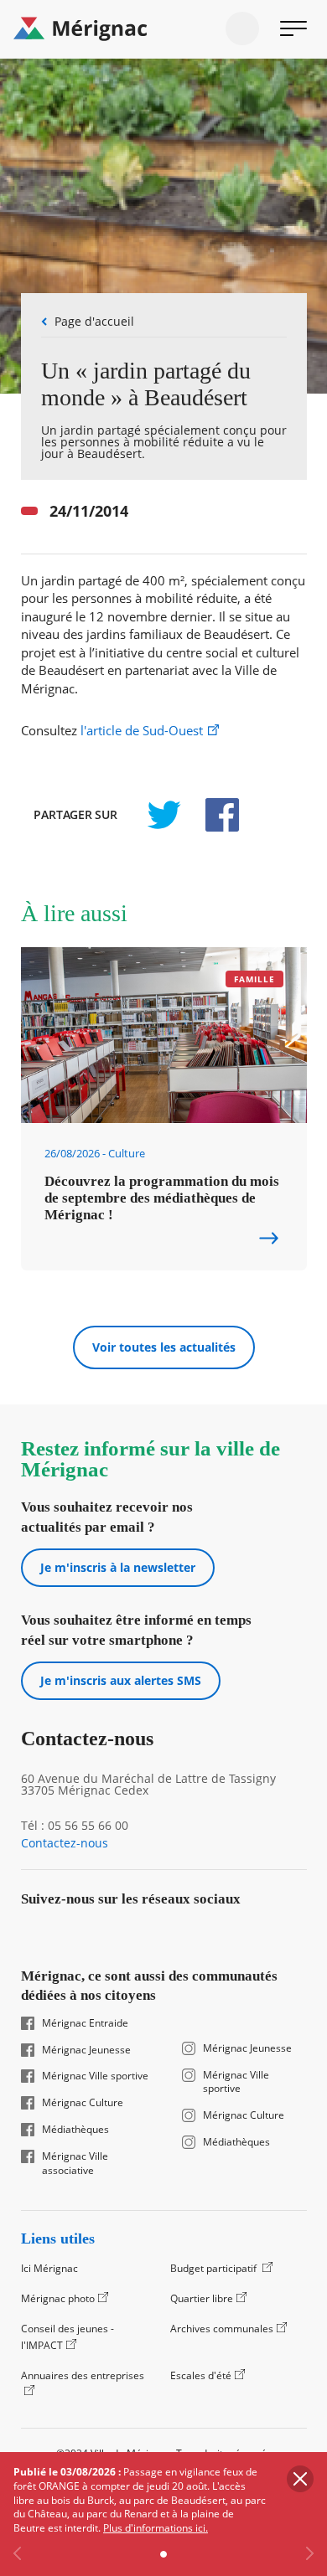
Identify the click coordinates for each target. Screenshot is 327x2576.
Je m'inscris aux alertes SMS (121, 1680)
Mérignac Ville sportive (95, 2076)
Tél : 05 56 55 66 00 (75, 1826)
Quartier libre (202, 2298)
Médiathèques (75, 2130)
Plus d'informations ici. (156, 2528)
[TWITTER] (163, 815)
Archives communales (222, 2329)
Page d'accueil (94, 321)
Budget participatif (215, 2268)
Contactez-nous (65, 1843)
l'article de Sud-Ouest (142, 731)
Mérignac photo (58, 2298)
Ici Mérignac (49, 2268)
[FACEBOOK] (213, 815)
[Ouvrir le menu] (293, 28)
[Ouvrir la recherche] (242, 28)
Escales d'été (201, 2375)
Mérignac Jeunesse (86, 2050)
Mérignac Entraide (85, 2023)
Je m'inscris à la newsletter (118, 1567)
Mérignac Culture (83, 2103)
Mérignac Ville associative (75, 2164)
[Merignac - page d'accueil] (163, 29)
